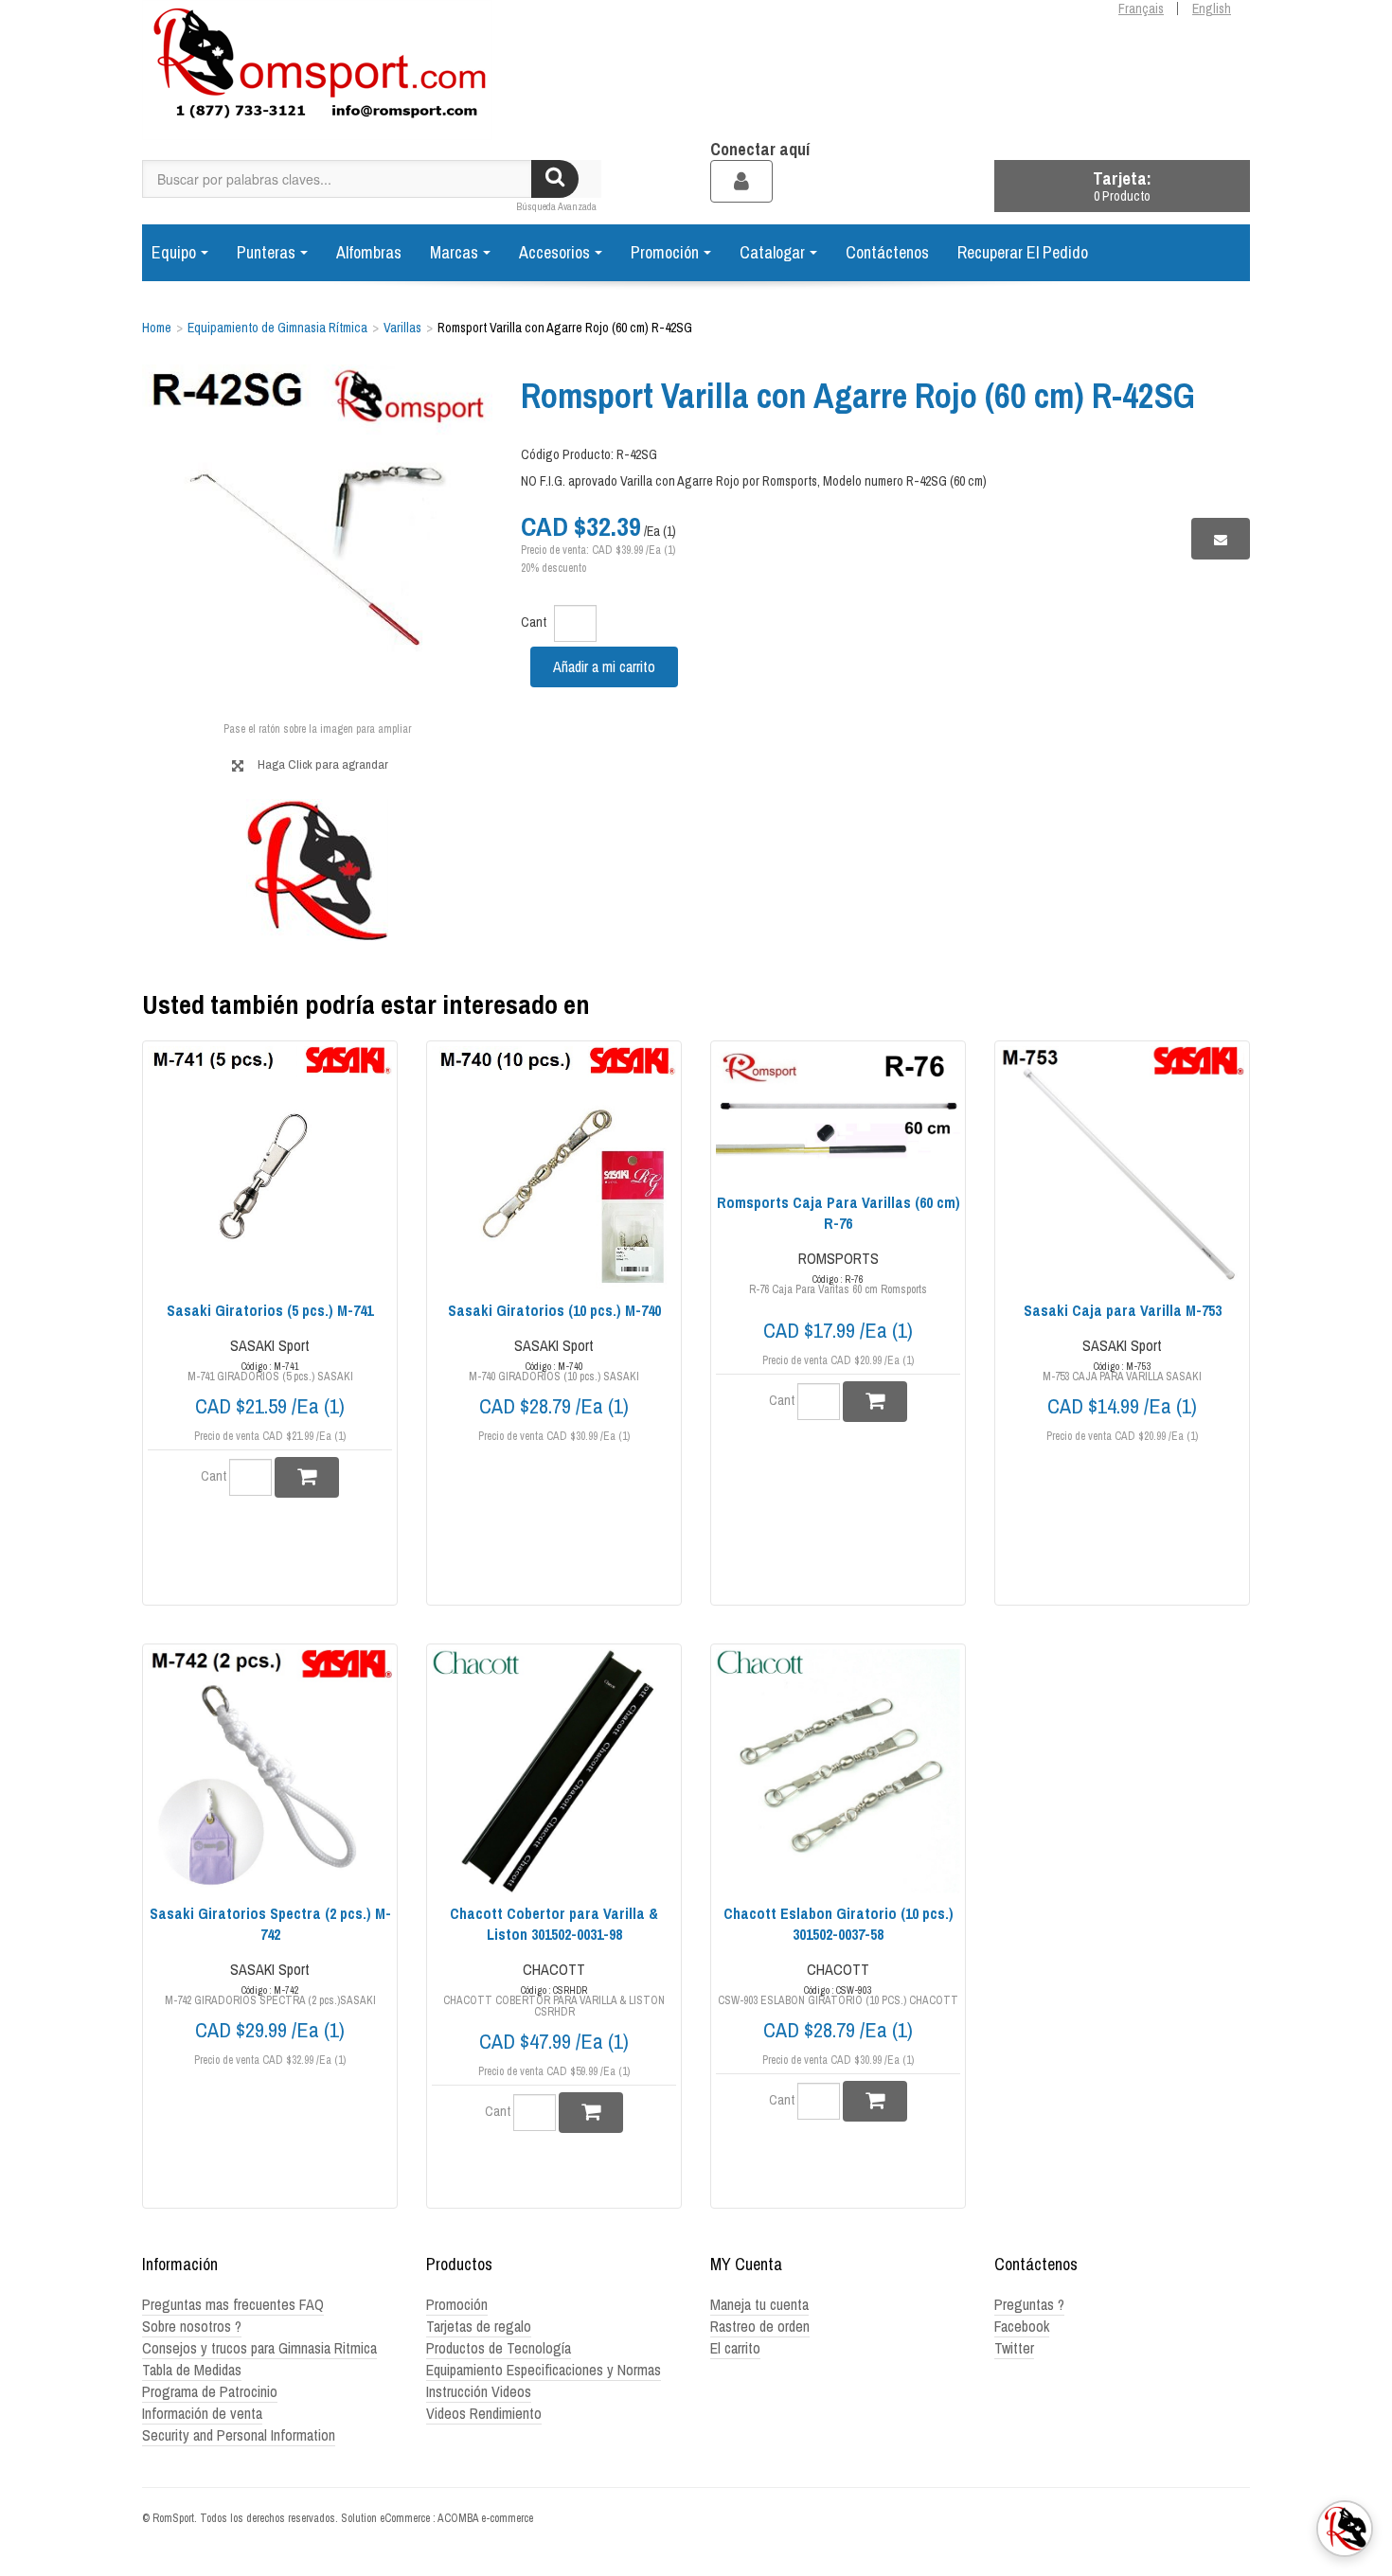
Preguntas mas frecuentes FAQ (233, 2304)
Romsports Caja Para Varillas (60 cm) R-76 (839, 1213)
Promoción (665, 252)
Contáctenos (887, 252)
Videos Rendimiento (484, 2413)
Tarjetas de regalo (479, 2326)
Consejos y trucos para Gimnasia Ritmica (259, 2348)
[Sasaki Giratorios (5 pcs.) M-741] (270, 1168)
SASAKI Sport (270, 1345)
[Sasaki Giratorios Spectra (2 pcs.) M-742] (270, 1771)
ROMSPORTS (839, 1258)
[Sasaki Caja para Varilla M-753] (1122, 1168)
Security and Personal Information (239, 2435)
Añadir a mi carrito (604, 666)
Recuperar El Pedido (1023, 252)
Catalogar (772, 252)
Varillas (402, 328)
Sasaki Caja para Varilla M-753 (1123, 1310)
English (1212, 9)
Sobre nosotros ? (192, 2326)
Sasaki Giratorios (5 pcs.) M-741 (270, 1310)
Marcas (454, 252)
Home (157, 328)
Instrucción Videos (479, 2391)
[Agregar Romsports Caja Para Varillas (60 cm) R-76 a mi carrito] (875, 1402)
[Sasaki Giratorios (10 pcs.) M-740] (554, 1168)
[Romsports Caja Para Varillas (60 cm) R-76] (838, 1115)
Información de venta (202, 2413)
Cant (534, 622)
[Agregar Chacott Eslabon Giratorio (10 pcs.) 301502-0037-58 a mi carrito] (875, 2101)
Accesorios (554, 252)
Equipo (174, 252)
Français (1141, 9)
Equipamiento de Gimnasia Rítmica (277, 328)
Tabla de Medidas (192, 2370)
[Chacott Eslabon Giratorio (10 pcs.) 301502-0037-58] (838, 1771)
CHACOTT (554, 1969)
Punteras (266, 252)
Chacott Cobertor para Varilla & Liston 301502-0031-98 (554, 1924)
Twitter (1014, 2348)
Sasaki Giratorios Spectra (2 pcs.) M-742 (270, 1924)
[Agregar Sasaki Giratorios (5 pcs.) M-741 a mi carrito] (307, 1477)
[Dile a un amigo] (1221, 538)
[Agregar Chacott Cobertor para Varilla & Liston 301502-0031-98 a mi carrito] (591, 2113)
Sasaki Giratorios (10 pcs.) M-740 (554, 1310)
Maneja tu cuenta (759, 2304)
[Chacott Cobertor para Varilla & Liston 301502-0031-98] (554, 1771)
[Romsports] (317, 70)
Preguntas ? (1029, 2304)
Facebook (1022, 2326)
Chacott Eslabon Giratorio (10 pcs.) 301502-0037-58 (839, 1924)
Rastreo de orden (760, 2326)
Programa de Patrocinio (210, 2391)
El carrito (735, 2348)
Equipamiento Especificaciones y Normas (544, 2370)
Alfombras (369, 252)
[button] (1122, 186)
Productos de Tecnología (499, 2348)
